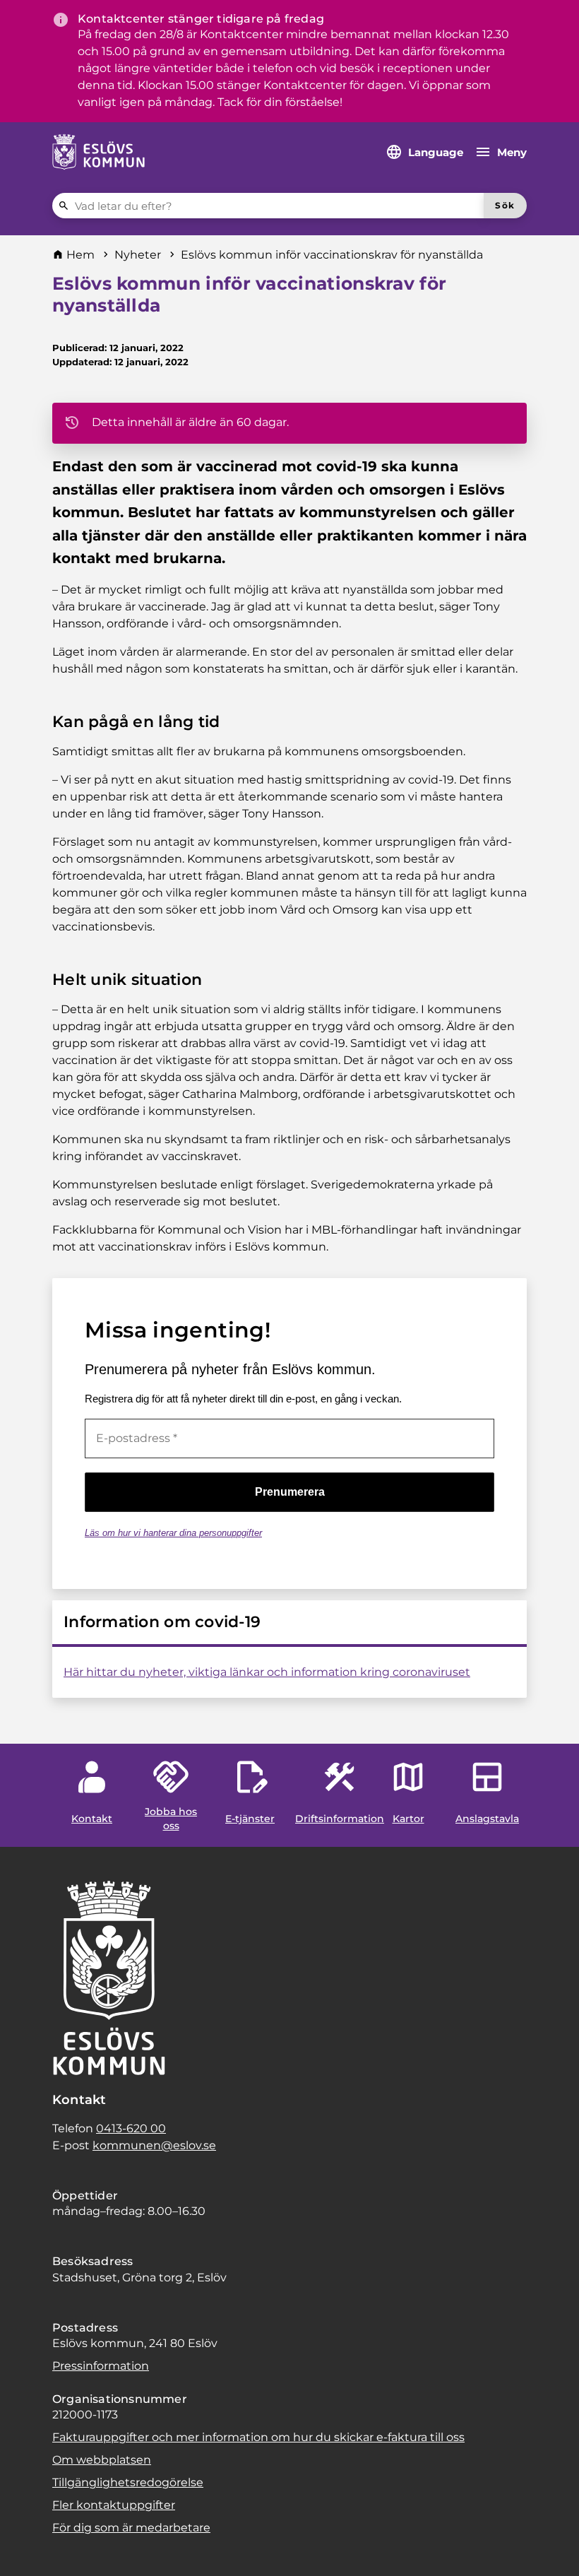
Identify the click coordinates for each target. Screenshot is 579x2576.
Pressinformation (101, 2366)
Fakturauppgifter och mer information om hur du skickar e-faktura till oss (258, 2437)
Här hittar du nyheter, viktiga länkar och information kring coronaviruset (267, 1672)
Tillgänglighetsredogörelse (128, 2482)
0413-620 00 (131, 2128)
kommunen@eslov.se (154, 2145)
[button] (28, 2548)
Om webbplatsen (102, 2460)
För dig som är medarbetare (131, 2528)
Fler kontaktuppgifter (114, 2505)
